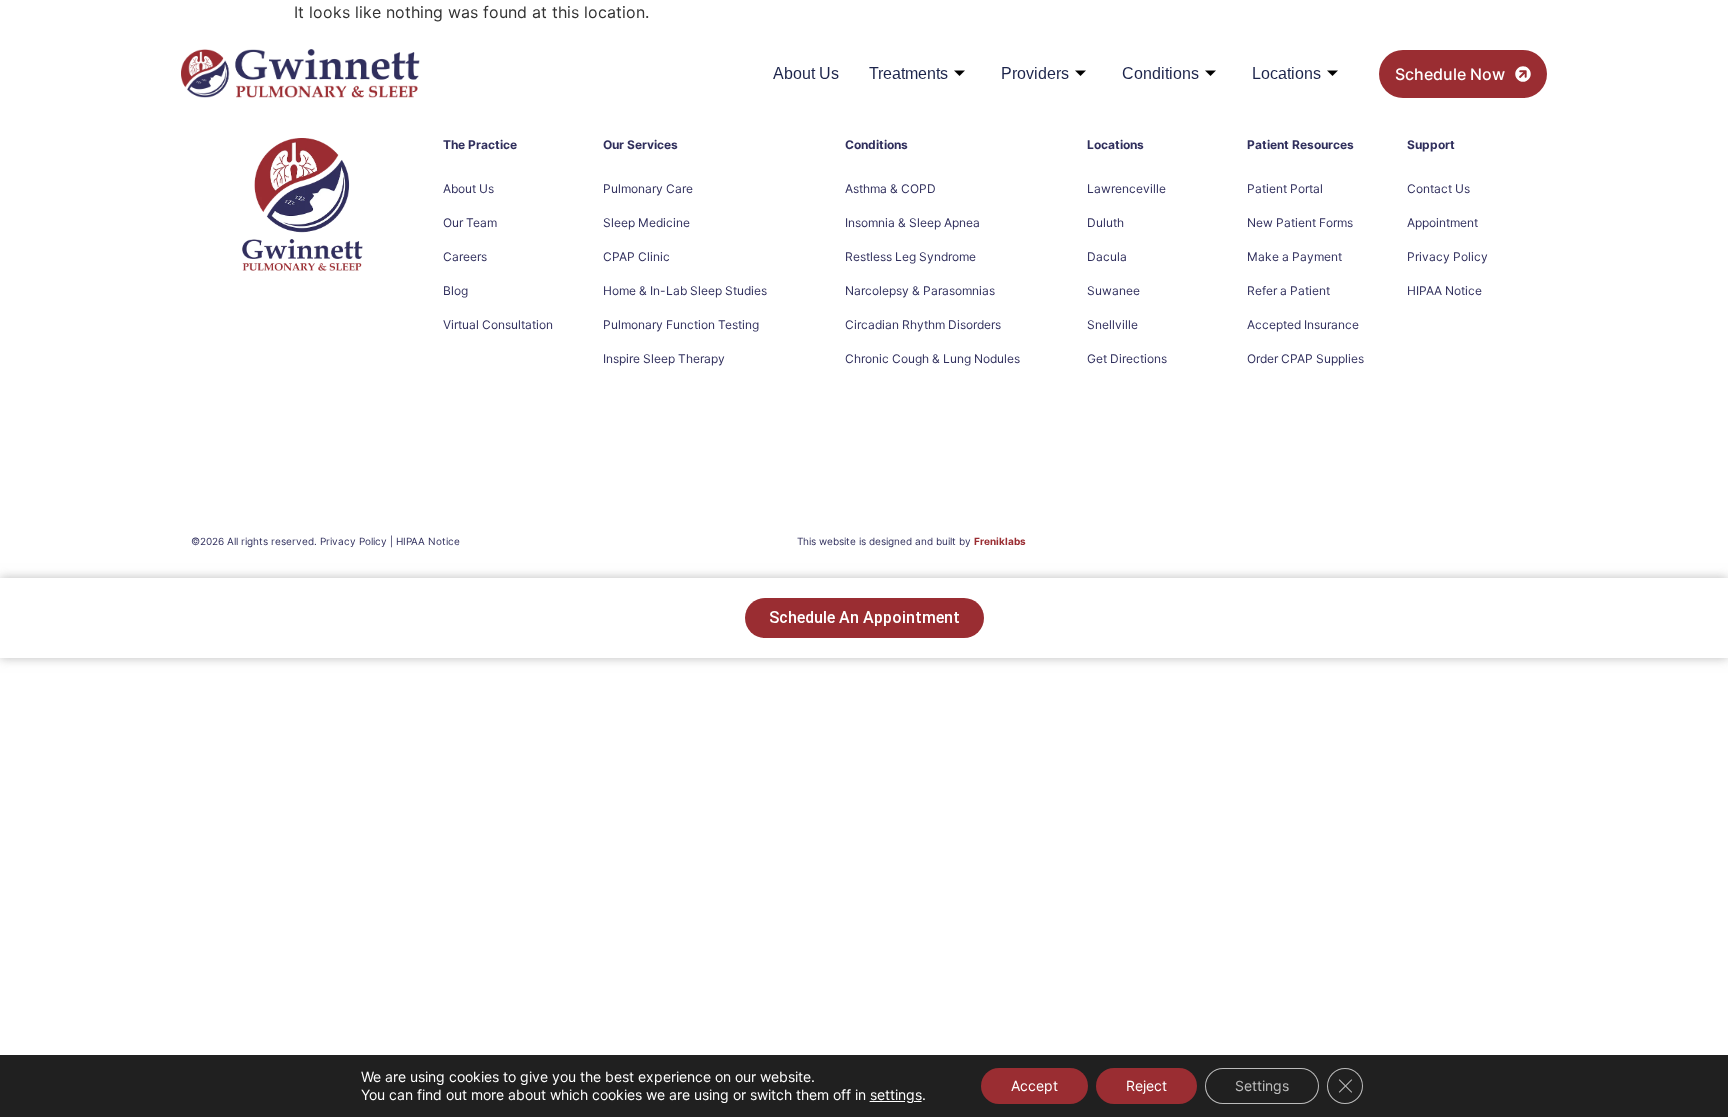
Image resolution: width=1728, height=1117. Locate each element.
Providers (1035, 73)
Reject (1146, 1085)
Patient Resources (1300, 144)
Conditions (1160, 73)
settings (896, 1094)
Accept (1034, 1085)
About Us (806, 73)
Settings (1262, 1085)
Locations (1286, 73)
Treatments (908, 73)
